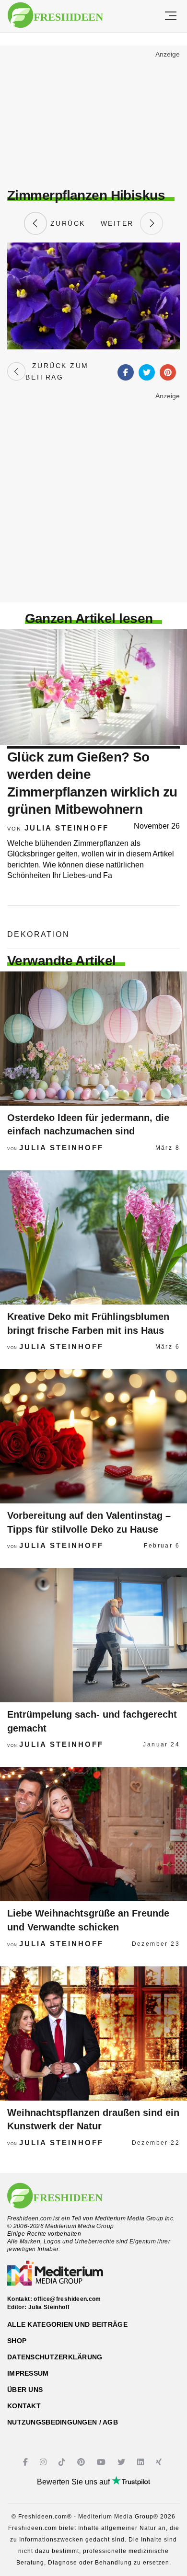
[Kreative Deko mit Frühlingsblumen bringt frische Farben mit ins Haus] (93, 1237)
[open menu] (171, 16)
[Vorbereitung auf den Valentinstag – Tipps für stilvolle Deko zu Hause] (93, 1436)
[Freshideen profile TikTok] (63, 2462)
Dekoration (38, 934)
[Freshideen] (55, 15)
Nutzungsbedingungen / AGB (63, 2422)
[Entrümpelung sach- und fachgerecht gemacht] (93, 1635)
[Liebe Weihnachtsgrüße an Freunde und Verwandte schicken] (93, 1834)
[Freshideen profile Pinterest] (82, 2462)
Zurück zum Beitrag (57, 371)
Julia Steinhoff (67, 828)
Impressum (28, 2373)
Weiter (120, 223)
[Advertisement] (93, 118)
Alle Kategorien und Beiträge (67, 2324)
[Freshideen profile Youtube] (102, 2462)
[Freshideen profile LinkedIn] (142, 2462)
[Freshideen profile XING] (160, 2462)
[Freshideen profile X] (123, 2462)
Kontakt (24, 2406)
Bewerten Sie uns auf (74, 2482)
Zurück (66, 223)
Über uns (25, 2390)
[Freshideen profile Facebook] (27, 2462)
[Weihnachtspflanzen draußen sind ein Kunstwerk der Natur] (93, 2033)
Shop (17, 2341)
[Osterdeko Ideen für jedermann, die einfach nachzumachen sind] (93, 1039)
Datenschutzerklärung (55, 2357)
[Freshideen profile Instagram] (44, 2462)
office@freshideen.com (67, 2299)
